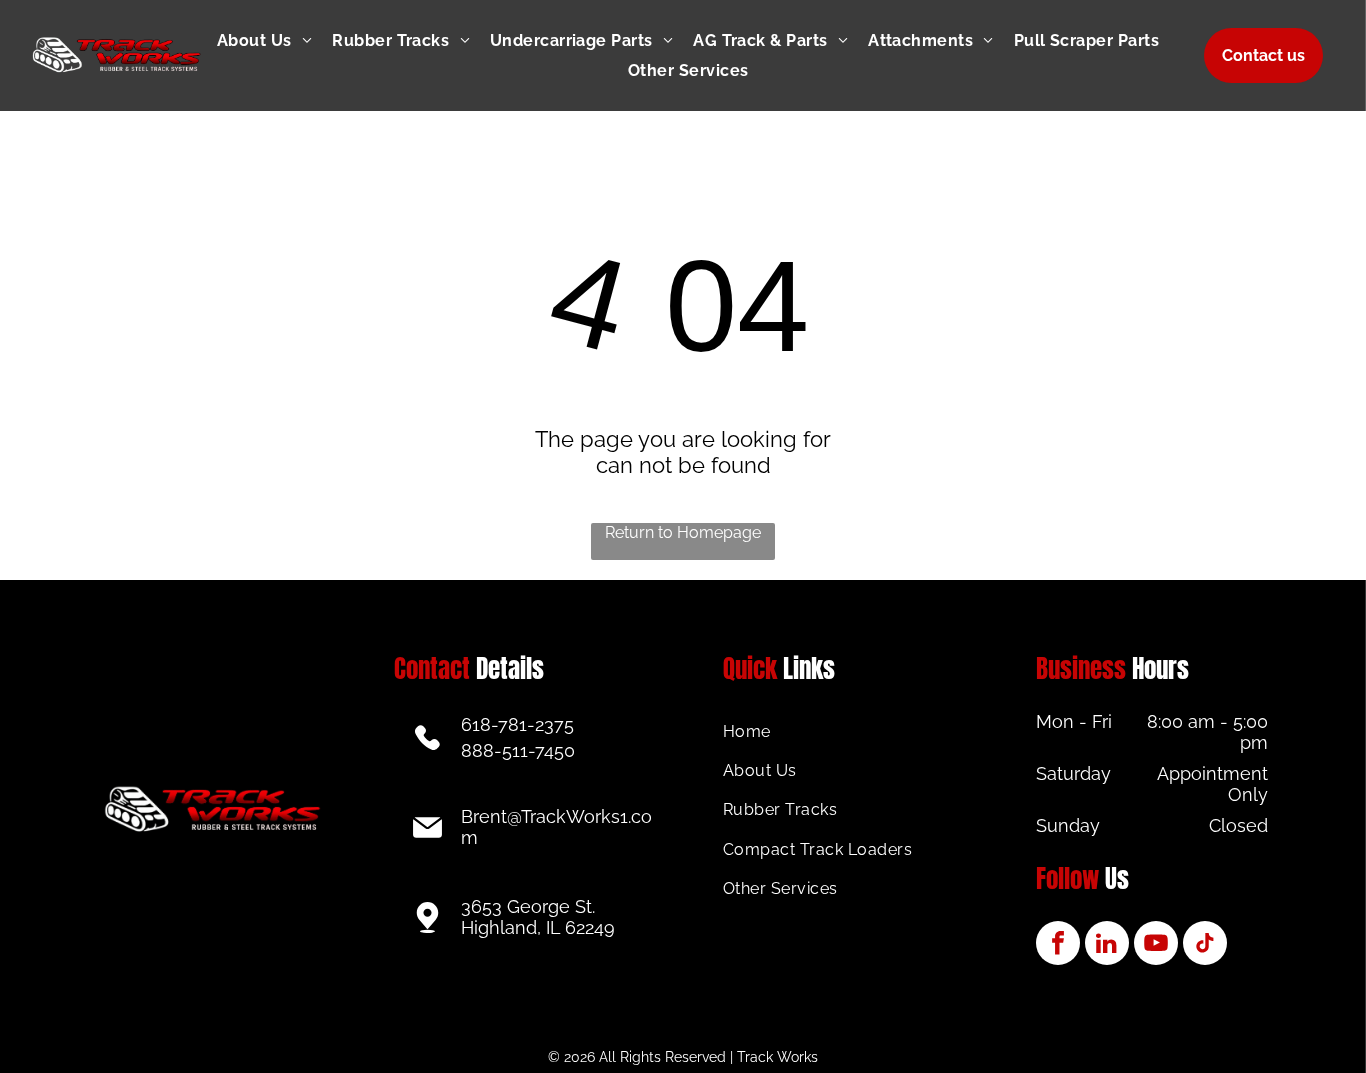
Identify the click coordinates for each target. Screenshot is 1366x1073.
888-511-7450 (518, 750)
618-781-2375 (517, 724)
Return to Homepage (683, 532)
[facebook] (1058, 945)
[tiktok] (1205, 945)
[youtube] (1156, 945)
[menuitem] (274, 40)
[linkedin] (1107, 945)
